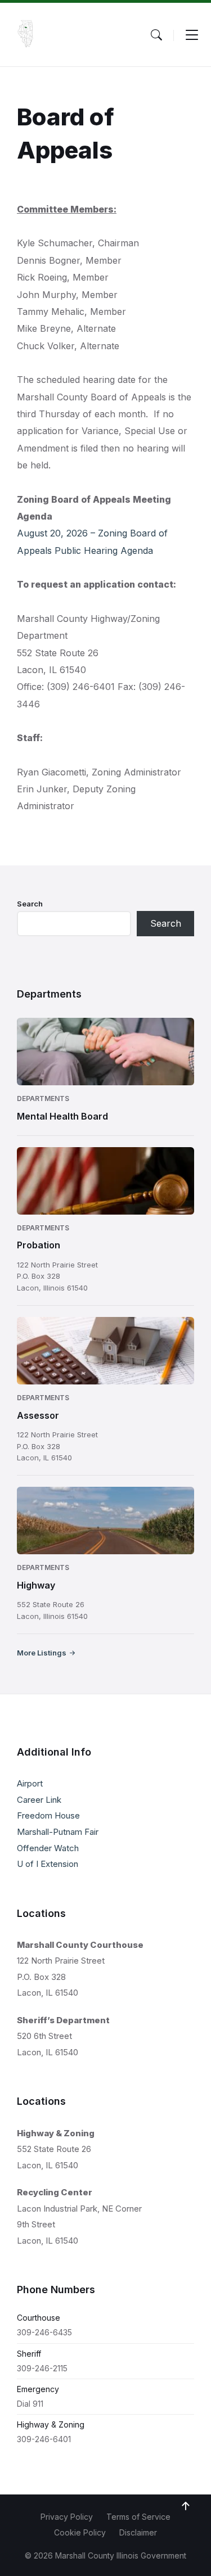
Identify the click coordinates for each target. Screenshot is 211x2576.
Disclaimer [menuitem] (138, 2532)
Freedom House (48, 1815)
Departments (43, 1098)
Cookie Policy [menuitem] (80, 2532)
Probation (39, 1245)
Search (30, 904)
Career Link (39, 1800)
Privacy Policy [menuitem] (67, 2517)
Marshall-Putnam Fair (58, 1832)
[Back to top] (186, 2506)
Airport (30, 1783)
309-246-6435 (44, 2332)
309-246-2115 (42, 2368)
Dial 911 (30, 2404)
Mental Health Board (62, 1116)
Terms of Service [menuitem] (138, 2517)
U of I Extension (48, 1864)
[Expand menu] (192, 35)
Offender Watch (48, 1848)
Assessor (38, 1415)
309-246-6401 (44, 2439)
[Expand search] (156, 35)
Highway (36, 1585)
